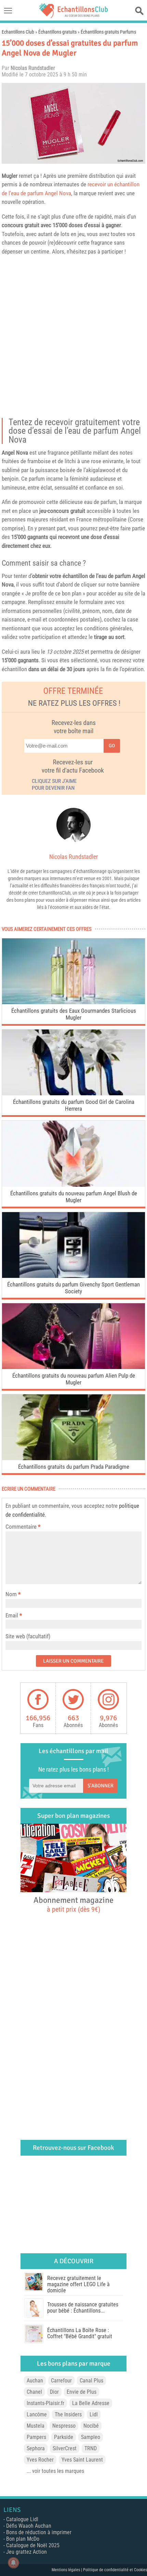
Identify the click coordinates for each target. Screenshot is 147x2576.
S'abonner (101, 1786)
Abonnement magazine (73, 1904)
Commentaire (23, 1527)
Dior (54, 2392)
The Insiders (68, 2414)
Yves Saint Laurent (82, 2460)
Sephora (36, 2448)
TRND (91, 2448)
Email (12, 1615)
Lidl (94, 2414)
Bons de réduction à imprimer (39, 2532)
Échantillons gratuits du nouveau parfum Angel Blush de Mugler (74, 1197)
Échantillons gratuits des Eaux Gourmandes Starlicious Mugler (74, 1014)
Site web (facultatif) (28, 1636)
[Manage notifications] (13, 2563)
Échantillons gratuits (57, 32)
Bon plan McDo (23, 2539)
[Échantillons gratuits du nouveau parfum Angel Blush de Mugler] (73, 1185)
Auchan (35, 2381)
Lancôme (37, 2414)
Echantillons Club (18, 32)
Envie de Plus (82, 2392)
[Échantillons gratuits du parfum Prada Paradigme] (73, 1458)
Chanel (34, 2392)
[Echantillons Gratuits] (73, 16)
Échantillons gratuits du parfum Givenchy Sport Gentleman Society (73, 1288)
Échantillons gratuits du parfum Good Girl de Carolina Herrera (74, 1105)
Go (112, 746)
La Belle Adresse (91, 2403)
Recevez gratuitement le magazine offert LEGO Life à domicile (78, 2284)
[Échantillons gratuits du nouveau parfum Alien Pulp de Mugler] (73, 1367)
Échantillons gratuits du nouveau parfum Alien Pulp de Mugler (74, 1379)
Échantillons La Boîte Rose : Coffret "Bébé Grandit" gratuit (80, 2333)
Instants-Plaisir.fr (45, 2403)
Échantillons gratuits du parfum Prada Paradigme (74, 1467)
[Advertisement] (73, 339)
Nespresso (64, 2426)
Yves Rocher (40, 2460)
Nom (11, 1594)
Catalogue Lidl (22, 2519)
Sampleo (91, 2437)
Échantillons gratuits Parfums (108, 32)
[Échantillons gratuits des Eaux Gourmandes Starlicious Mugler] (73, 1002)
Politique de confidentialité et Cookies (115, 2570)
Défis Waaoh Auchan (29, 2526)
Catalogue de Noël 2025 (33, 2545)
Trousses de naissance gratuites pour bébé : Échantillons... (83, 2308)
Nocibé (91, 2426)
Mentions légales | (67, 2570)
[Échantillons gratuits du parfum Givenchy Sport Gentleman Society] (73, 1276)
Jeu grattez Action (26, 2552)
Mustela (36, 2426)
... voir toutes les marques (55, 2471)
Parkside (64, 2437)
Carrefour (61, 2381)
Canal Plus (91, 2381)
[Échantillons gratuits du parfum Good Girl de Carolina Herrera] (73, 1093)
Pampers (36, 2437)
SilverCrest (65, 2448)
